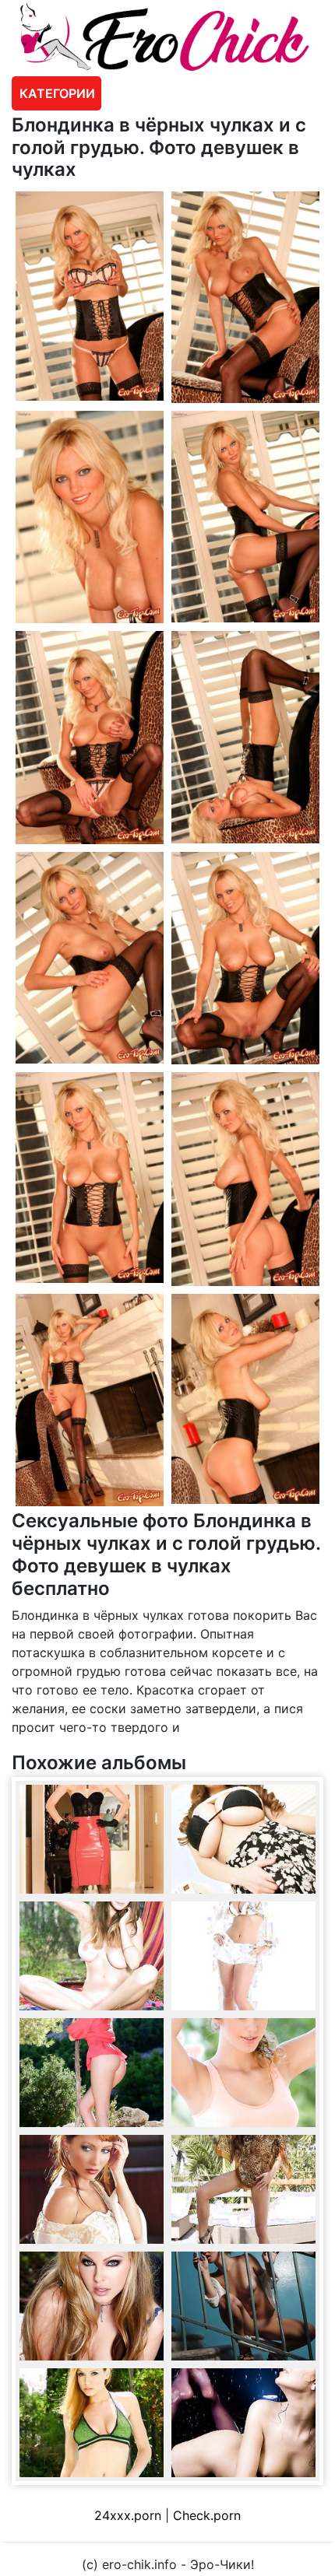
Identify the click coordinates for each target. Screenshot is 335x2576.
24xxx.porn (128, 2515)
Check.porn (207, 2515)
